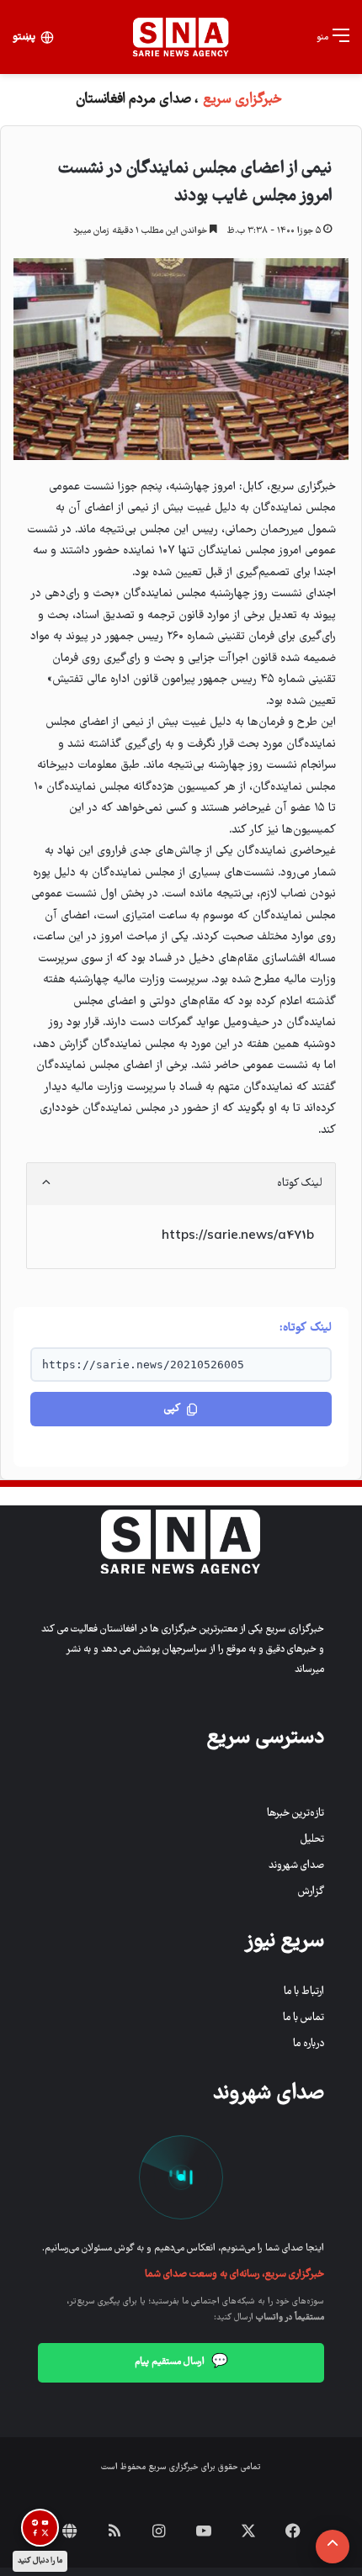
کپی (172, 1409)
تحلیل (312, 1840)
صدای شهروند (296, 1866)
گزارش (311, 1892)
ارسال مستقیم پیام (181, 2362)
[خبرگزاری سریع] (181, 37)
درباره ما (309, 2044)
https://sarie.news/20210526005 (143, 1365)
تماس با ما (303, 2018)
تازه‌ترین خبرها (295, 1814)
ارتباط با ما (304, 1992)
